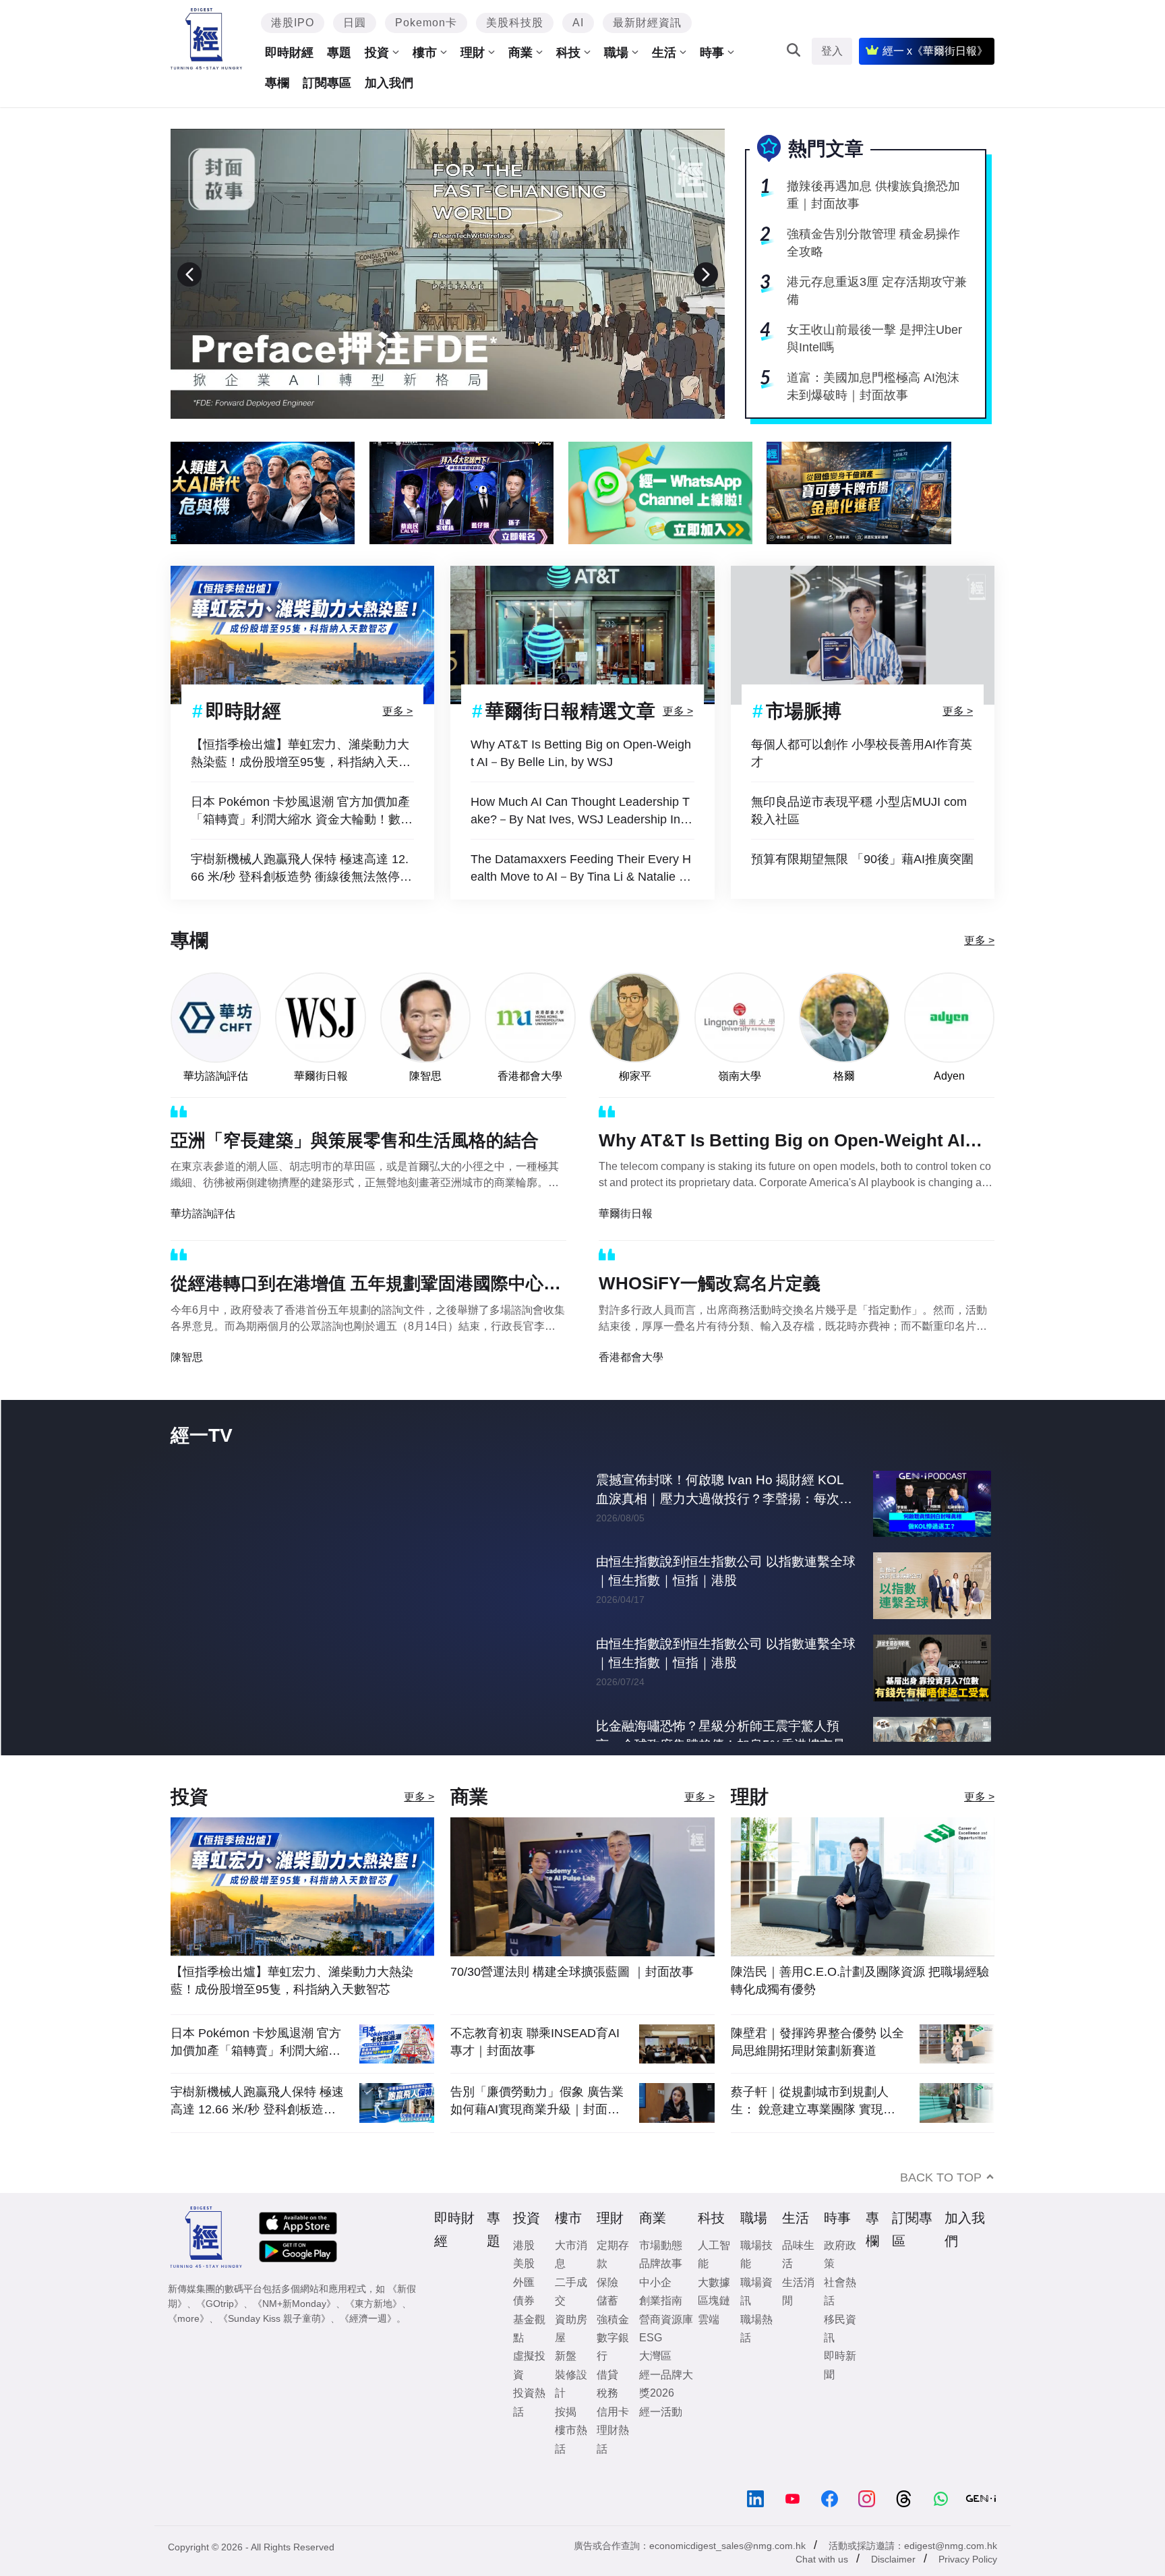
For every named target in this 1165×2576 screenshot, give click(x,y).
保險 (607, 2310)
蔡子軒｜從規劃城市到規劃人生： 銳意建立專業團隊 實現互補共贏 (813, 2129)
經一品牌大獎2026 (666, 2411)
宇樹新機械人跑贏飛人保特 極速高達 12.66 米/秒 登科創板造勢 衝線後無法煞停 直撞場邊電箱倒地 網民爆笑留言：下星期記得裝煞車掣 (302, 869)
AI (578, 23)
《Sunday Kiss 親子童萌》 (274, 2346)
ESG (651, 2365)
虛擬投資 (529, 2393)
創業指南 (661, 2328)
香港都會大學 (530, 1076)
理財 (473, 53)
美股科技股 (515, 23)
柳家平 (635, 1076)
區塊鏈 (714, 2328)
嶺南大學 (740, 1076)
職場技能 (756, 2282)
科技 (568, 53)
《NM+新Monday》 (294, 2331)
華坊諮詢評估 (216, 1076)
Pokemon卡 (426, 23)
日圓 (355, 23)
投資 (377, 53)
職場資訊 (756, 2319)
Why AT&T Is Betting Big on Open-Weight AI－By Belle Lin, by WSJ (581, 753)
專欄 (277, 83)
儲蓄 (607, 2328)
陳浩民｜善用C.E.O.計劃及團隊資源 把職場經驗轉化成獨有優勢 (860, 2008)
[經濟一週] (207, 39)
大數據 (714, 2310)
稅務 (607, 2421)
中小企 (655, 2310)
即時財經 (289, 53)
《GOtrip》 (220, 2331)
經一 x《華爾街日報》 (935, 51)
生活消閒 (798, 2319)
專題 (339, 53)
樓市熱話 (571, 2467)
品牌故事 (661, 2291)
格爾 (844, 1076)
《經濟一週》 (368, 2346)
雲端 (709, 2347)
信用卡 (613, 2439)
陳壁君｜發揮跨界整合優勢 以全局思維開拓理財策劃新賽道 (817, 2070)
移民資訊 (840, 2356)
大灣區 (655, 2383)
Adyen (949, 1076)
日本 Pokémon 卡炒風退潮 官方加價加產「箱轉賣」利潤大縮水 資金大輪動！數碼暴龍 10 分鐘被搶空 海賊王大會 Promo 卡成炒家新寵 (302, 812)
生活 (664, 53)
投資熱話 (529, 2430)
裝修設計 (571, 2411)
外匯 (524, 2310)
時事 (712, 53)
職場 (616, 53)
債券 (524, 2328)
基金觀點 (529, 2356)
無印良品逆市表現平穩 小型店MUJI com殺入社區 (859, 811)
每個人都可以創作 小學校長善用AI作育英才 (862, 753)
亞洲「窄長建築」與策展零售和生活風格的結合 (355, 1140)
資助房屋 (571, 2356)
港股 (524, 2273)
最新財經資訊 (647, 23)
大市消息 (571, 2282)
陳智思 (425, 1076)
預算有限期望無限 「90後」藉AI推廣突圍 (862, 859)
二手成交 (571, 2319)
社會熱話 (840, 2319)
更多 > (397, 710)
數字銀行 (613, 2374)
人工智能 (714, 2282)
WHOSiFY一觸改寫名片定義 (710, 1283)
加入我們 (389, 83)
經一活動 (661, 2439)
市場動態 (661, 2273)
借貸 (607, 2402)
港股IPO (293, 23)
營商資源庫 (666, 2347)
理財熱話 (613, 2467)
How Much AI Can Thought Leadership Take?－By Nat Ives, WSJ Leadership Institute (581, 812)
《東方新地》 (374, 2331)
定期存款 (613, 2282)
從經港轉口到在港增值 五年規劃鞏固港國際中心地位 (366, 1286)
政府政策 (840, 2282)
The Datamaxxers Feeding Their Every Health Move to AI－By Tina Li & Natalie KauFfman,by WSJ (582, 869)
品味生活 (798, 2282)
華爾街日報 (321, 1076)
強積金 (613, 2347)
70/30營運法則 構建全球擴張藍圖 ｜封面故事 (572, 1999)
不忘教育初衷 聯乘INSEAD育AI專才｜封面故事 (535, 2070)
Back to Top (941, 2205)
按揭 (566, 2439)
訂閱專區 (327, 83)
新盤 (566, 2383)
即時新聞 (840, 2393)
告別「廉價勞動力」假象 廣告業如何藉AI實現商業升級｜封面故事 (537, 2129)
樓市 (425, 53)
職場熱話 (756, 2356)
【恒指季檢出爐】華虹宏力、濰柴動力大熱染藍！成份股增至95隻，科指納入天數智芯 (301, 754)
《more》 (188, 2346)
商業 (520, 53)
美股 (524, 2291)
